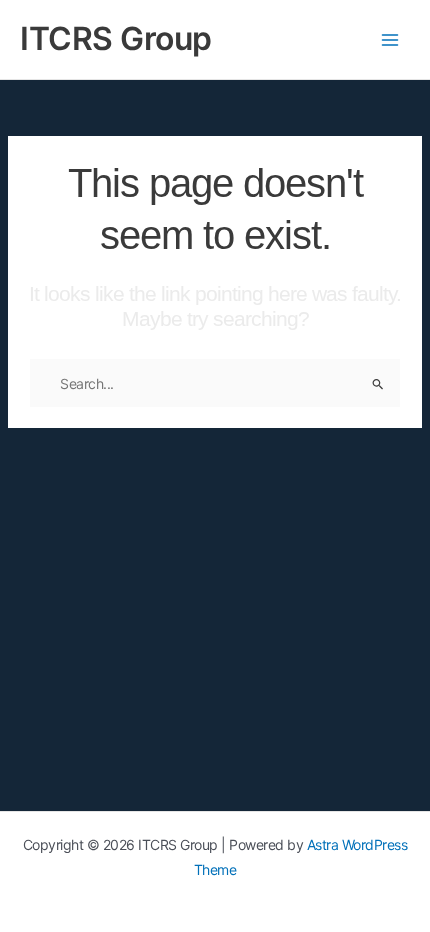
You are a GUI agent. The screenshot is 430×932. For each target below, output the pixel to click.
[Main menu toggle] (389, 39)
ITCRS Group (116, 38)
